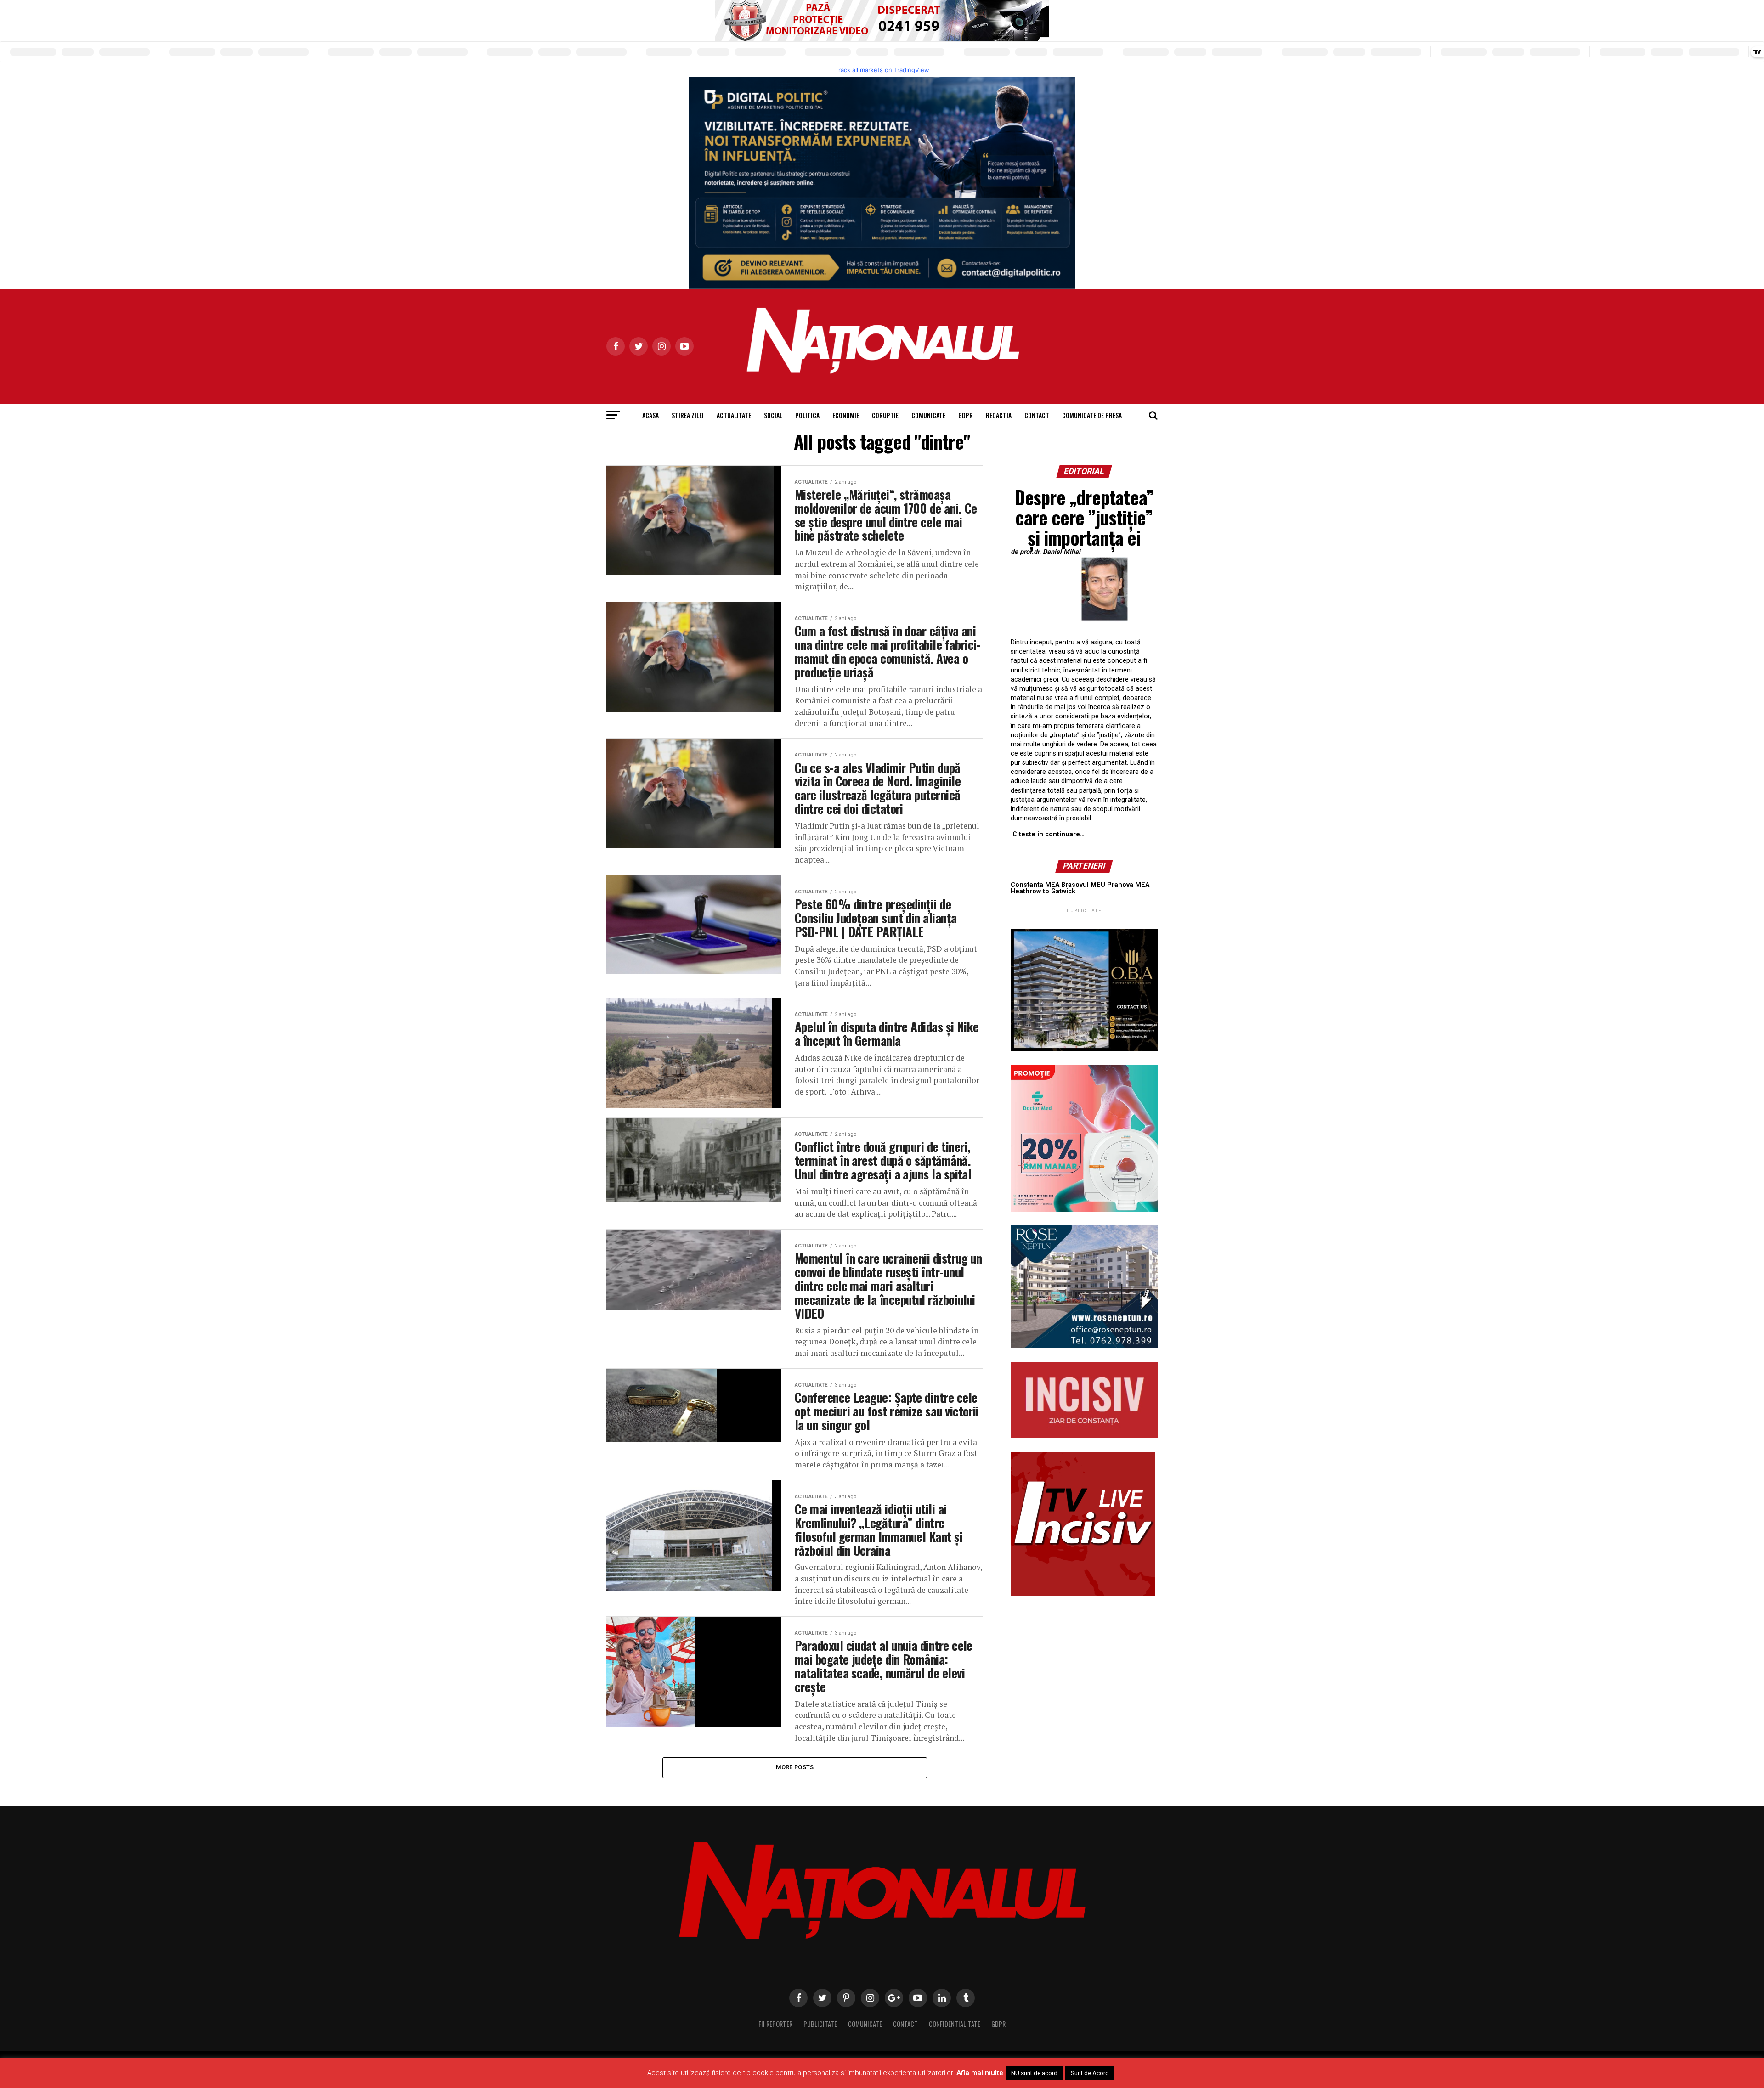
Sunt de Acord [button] (1090, 2073)
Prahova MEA (1128, 885)
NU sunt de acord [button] (1034, 2073)
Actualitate (734, 415)
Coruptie (885, 415)
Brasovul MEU (1083, 885)
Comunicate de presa (1092, 415)
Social (773, 415)
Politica (807, 415)
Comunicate (928, 415)
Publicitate (820, 2024)
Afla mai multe (980, 2073)
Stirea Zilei (688, 415)
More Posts (795, 1767)
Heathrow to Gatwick (1043, 891)
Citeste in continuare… (1049, 834)
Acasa (650, 415)
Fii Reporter (775, 2024)
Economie (846, 415)
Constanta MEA (1035, 885)
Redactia (999, 415)
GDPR (966, 415)
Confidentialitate (955, 2024)
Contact (1037, 415)
